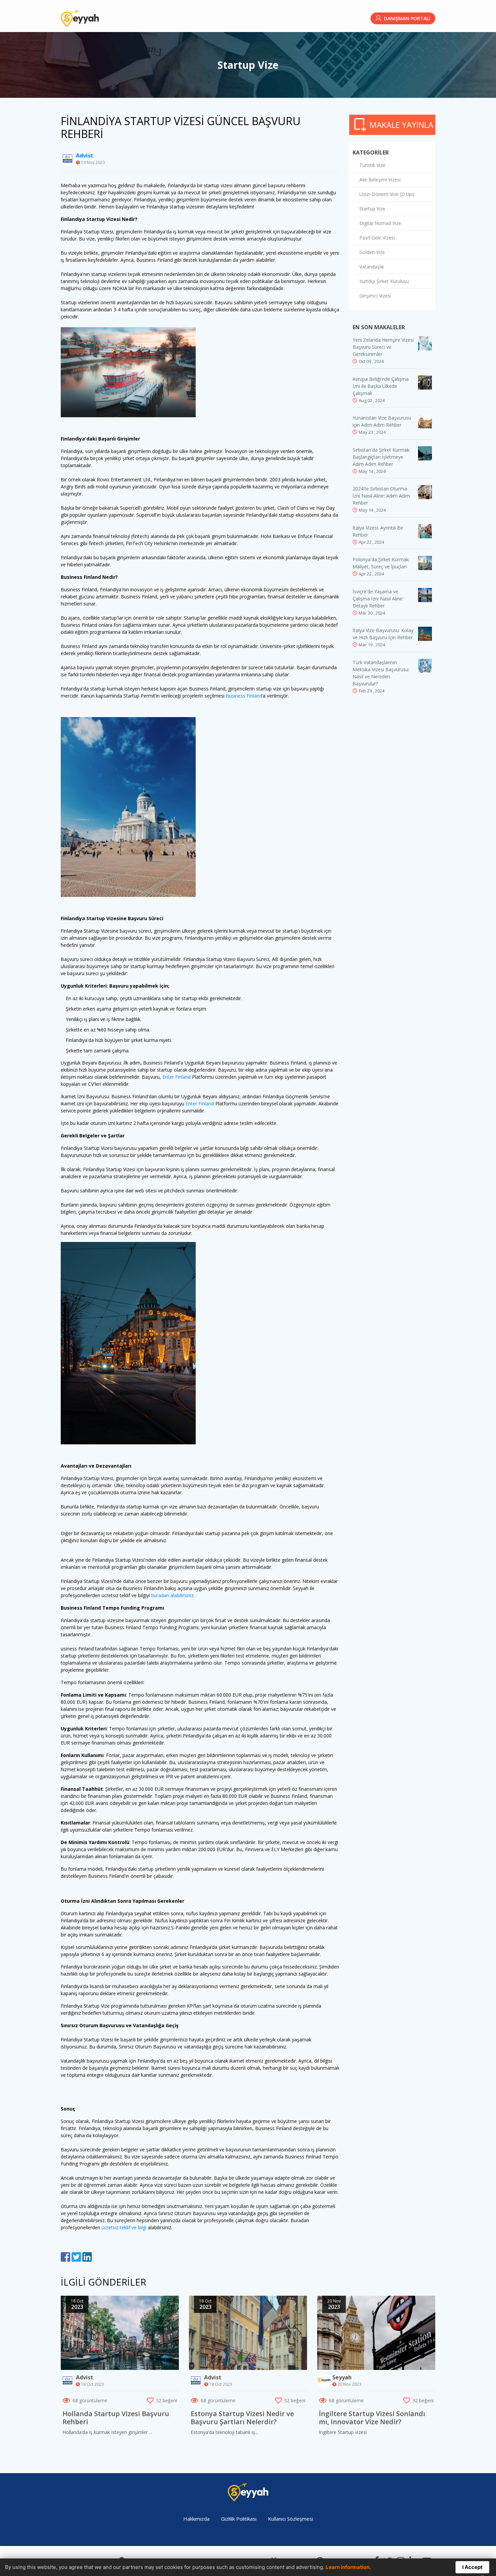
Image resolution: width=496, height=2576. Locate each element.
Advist (85, 155)
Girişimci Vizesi (375, 296)
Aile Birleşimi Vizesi (380, 180)
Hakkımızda (196, 2519)
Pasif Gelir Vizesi (377, 238)
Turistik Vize (372, 165)
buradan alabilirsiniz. (173, 1595)
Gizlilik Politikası (239, 2519)
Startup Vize (372, 209)
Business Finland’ (244, 696)
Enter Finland (177, 1077)
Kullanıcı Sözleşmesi (291, 2519)
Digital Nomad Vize (380, 223)
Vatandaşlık (372, 267)
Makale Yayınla (401, 125)
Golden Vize (372, 252)
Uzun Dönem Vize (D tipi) (387, 194)
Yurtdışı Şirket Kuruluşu (384, 281)
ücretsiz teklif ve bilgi (125, 2227)
